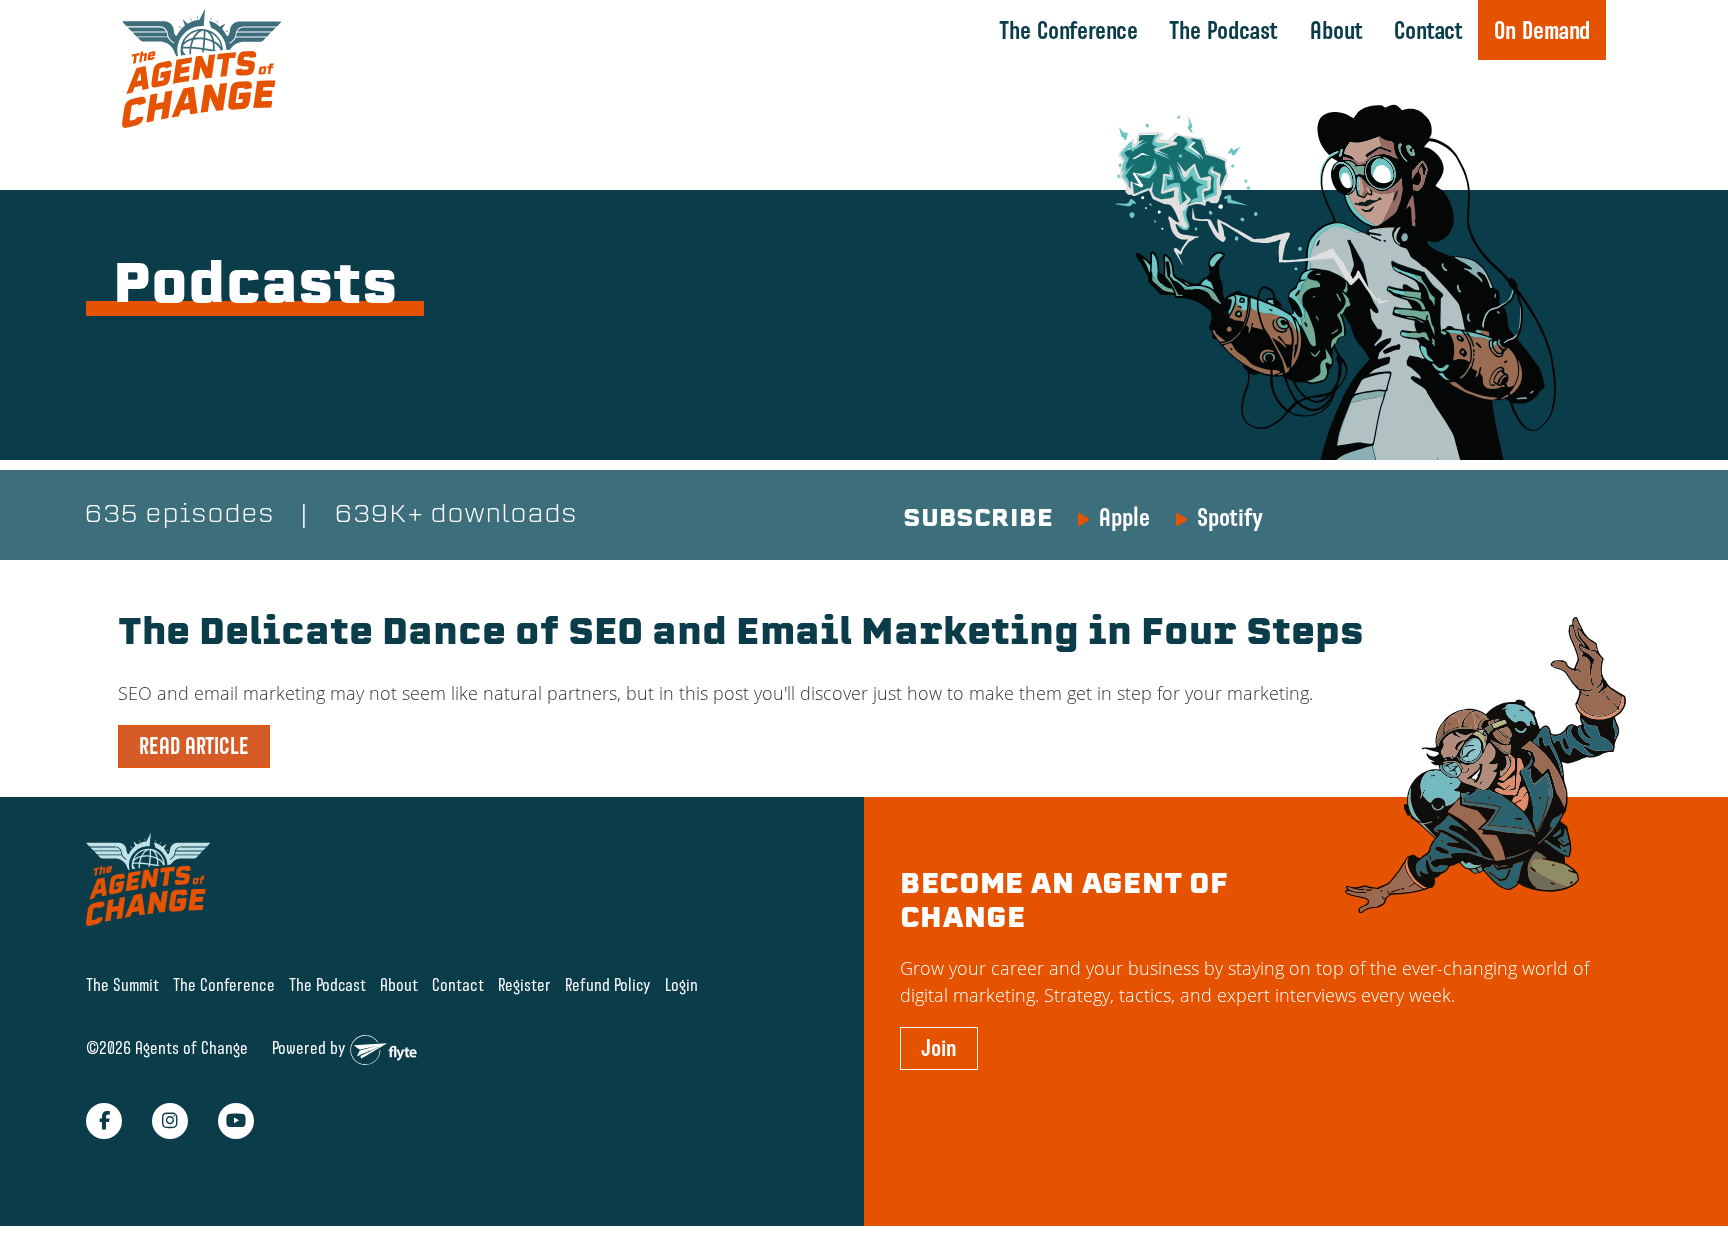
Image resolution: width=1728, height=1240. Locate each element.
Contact (1428, 30)
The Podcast (1223, 30)
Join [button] (939, 1048)
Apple (1124, 517)
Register (524, 984)
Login (681, 984)
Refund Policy (608, 984)
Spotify (1230, 517)
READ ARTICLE (194, 746)
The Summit (122, 984)
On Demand (1542, 30)
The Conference (1068, 30)
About (1336, 30)
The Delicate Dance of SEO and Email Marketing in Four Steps (741, 635)
